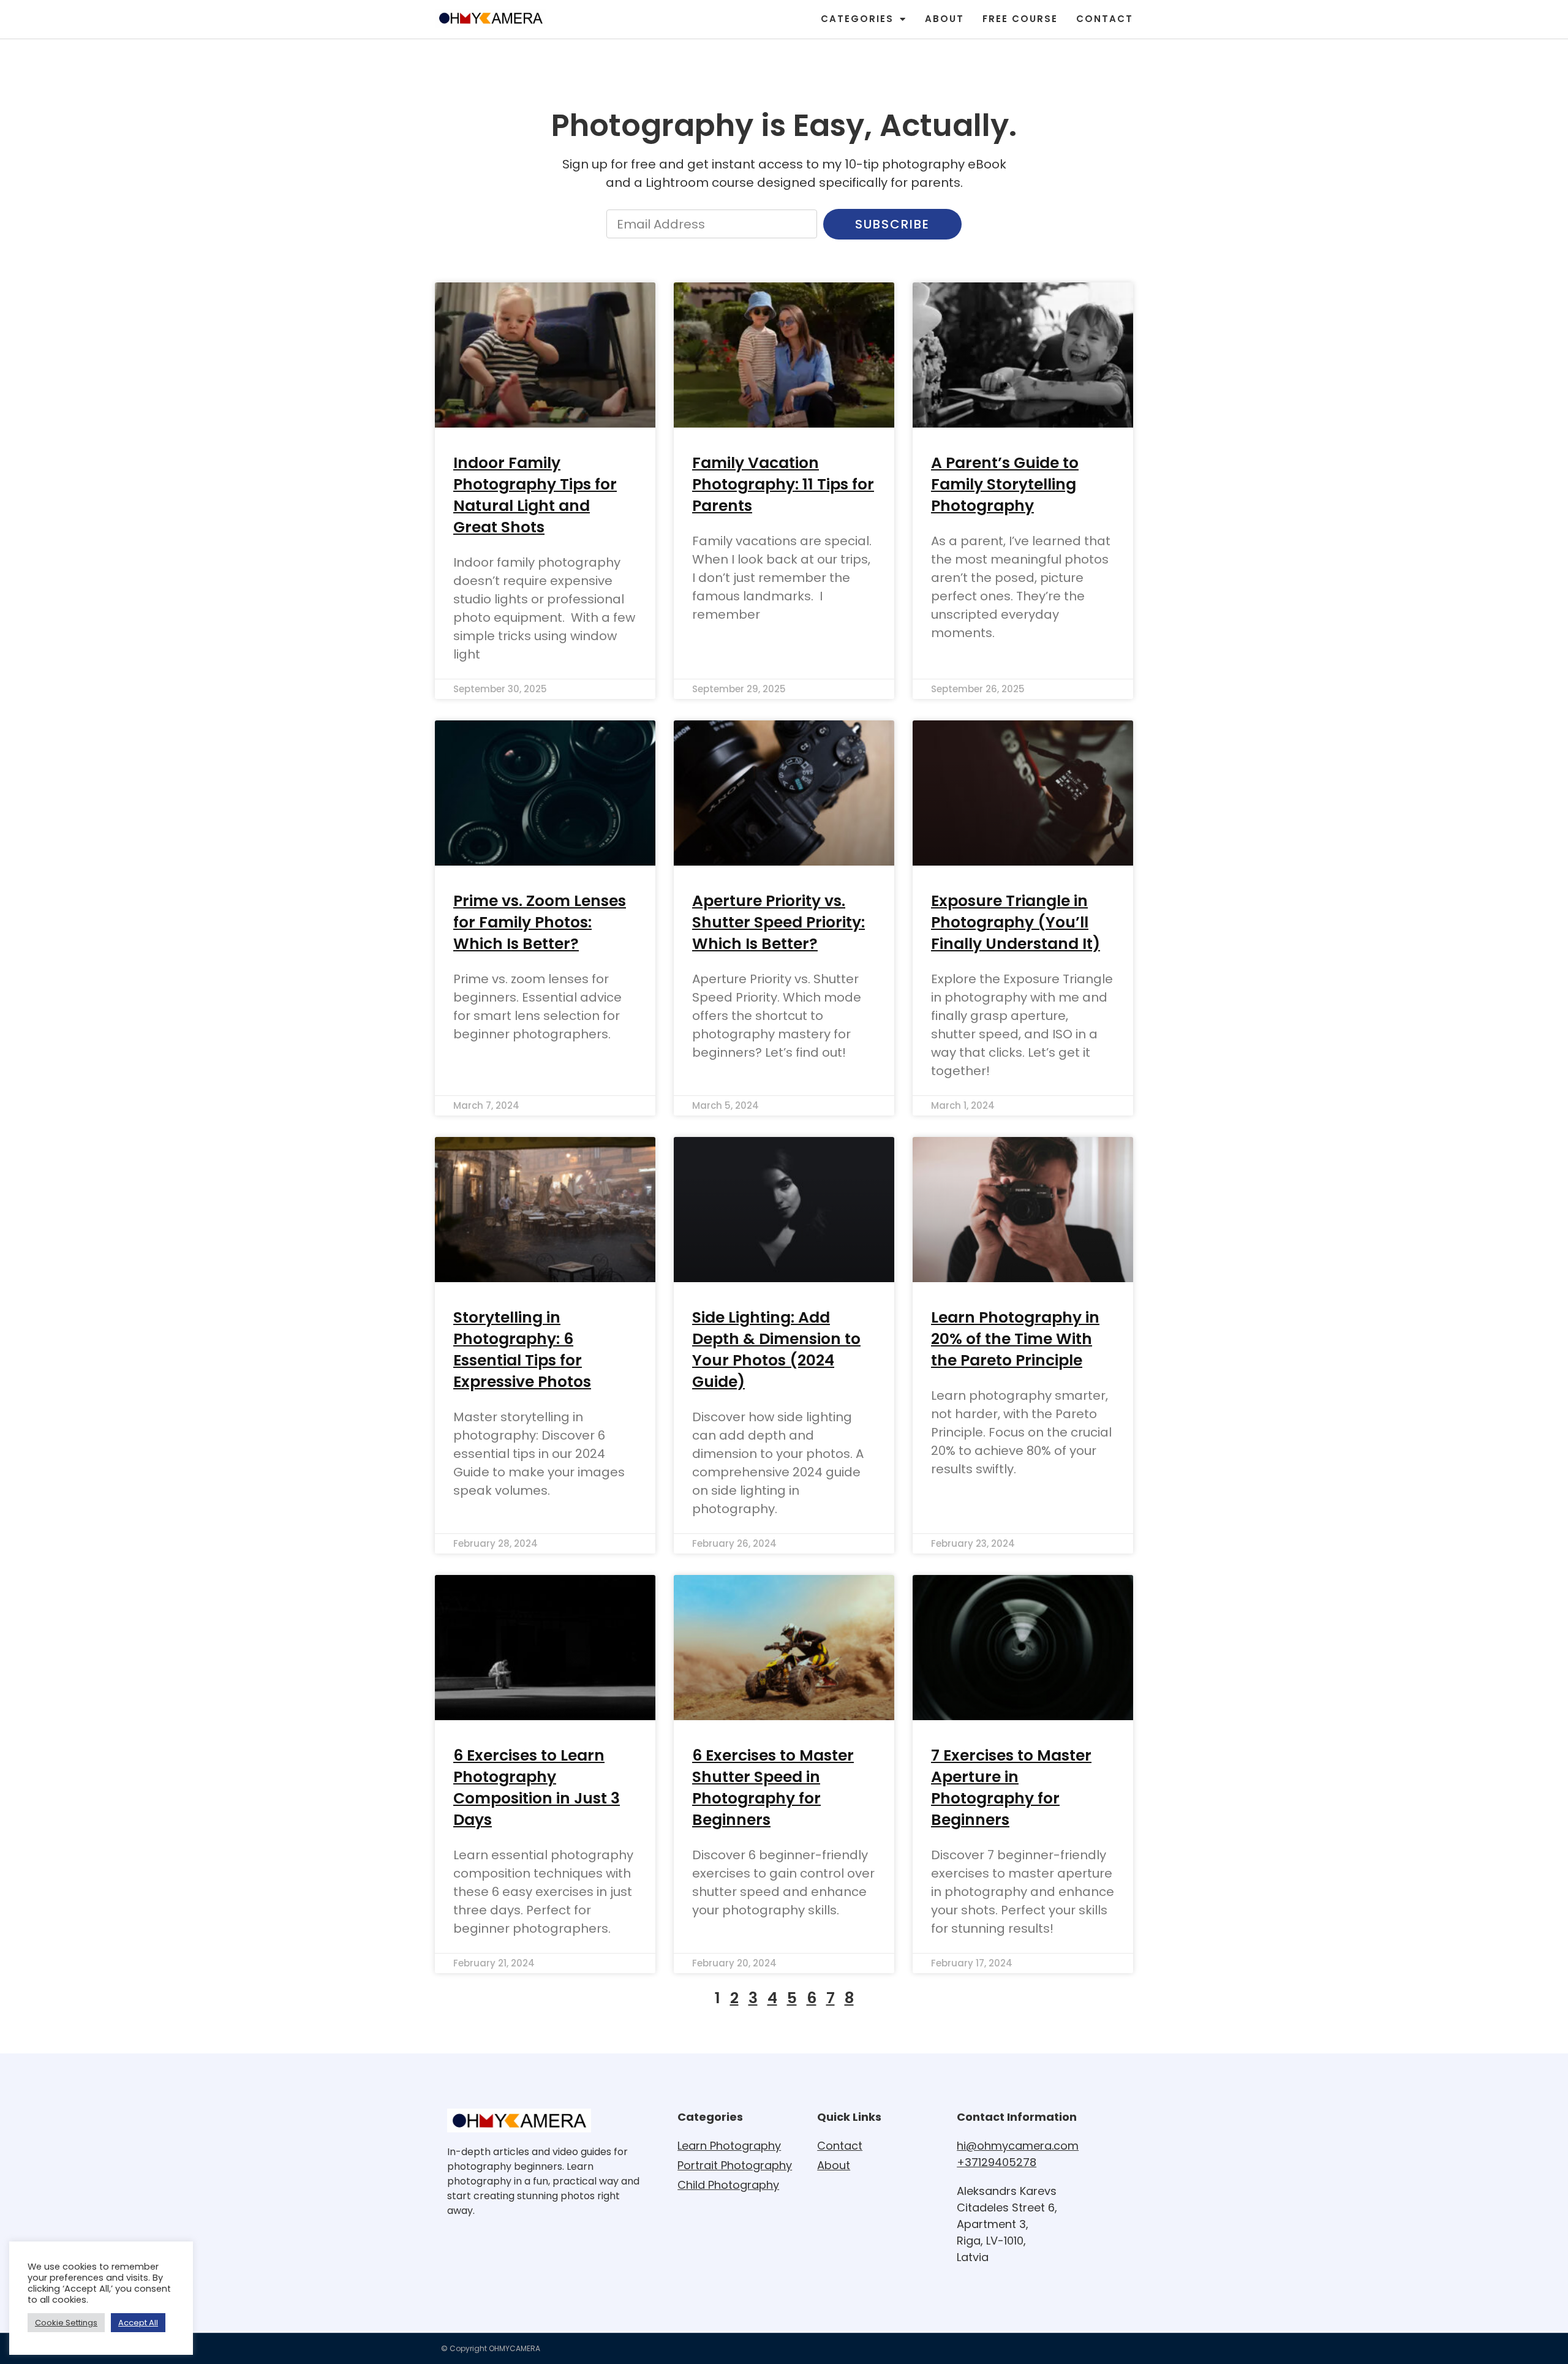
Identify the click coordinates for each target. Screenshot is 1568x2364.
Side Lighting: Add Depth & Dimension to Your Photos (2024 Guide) (776, 1350)
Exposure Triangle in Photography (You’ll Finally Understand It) (1016, 922)
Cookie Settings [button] (66, 2323)
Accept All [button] (138, 2323)
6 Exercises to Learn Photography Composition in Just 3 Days (537, 1788)
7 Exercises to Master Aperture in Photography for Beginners (1011, 1788)
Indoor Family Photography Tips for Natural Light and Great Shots (535, 495)
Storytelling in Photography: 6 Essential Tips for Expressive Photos (522, 1350)
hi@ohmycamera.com (1018, 2146)
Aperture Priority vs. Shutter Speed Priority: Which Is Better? (778, 922)
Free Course (1020, 19)
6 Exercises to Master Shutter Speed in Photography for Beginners (773, 1788)
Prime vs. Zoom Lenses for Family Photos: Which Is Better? (540, 922)
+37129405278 (997, 2162)
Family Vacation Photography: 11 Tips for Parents (783, 484)
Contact (1105, 19)
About (944, 19)
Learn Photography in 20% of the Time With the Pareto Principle (1015, 1339)
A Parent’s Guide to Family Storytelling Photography (1005, 484)
